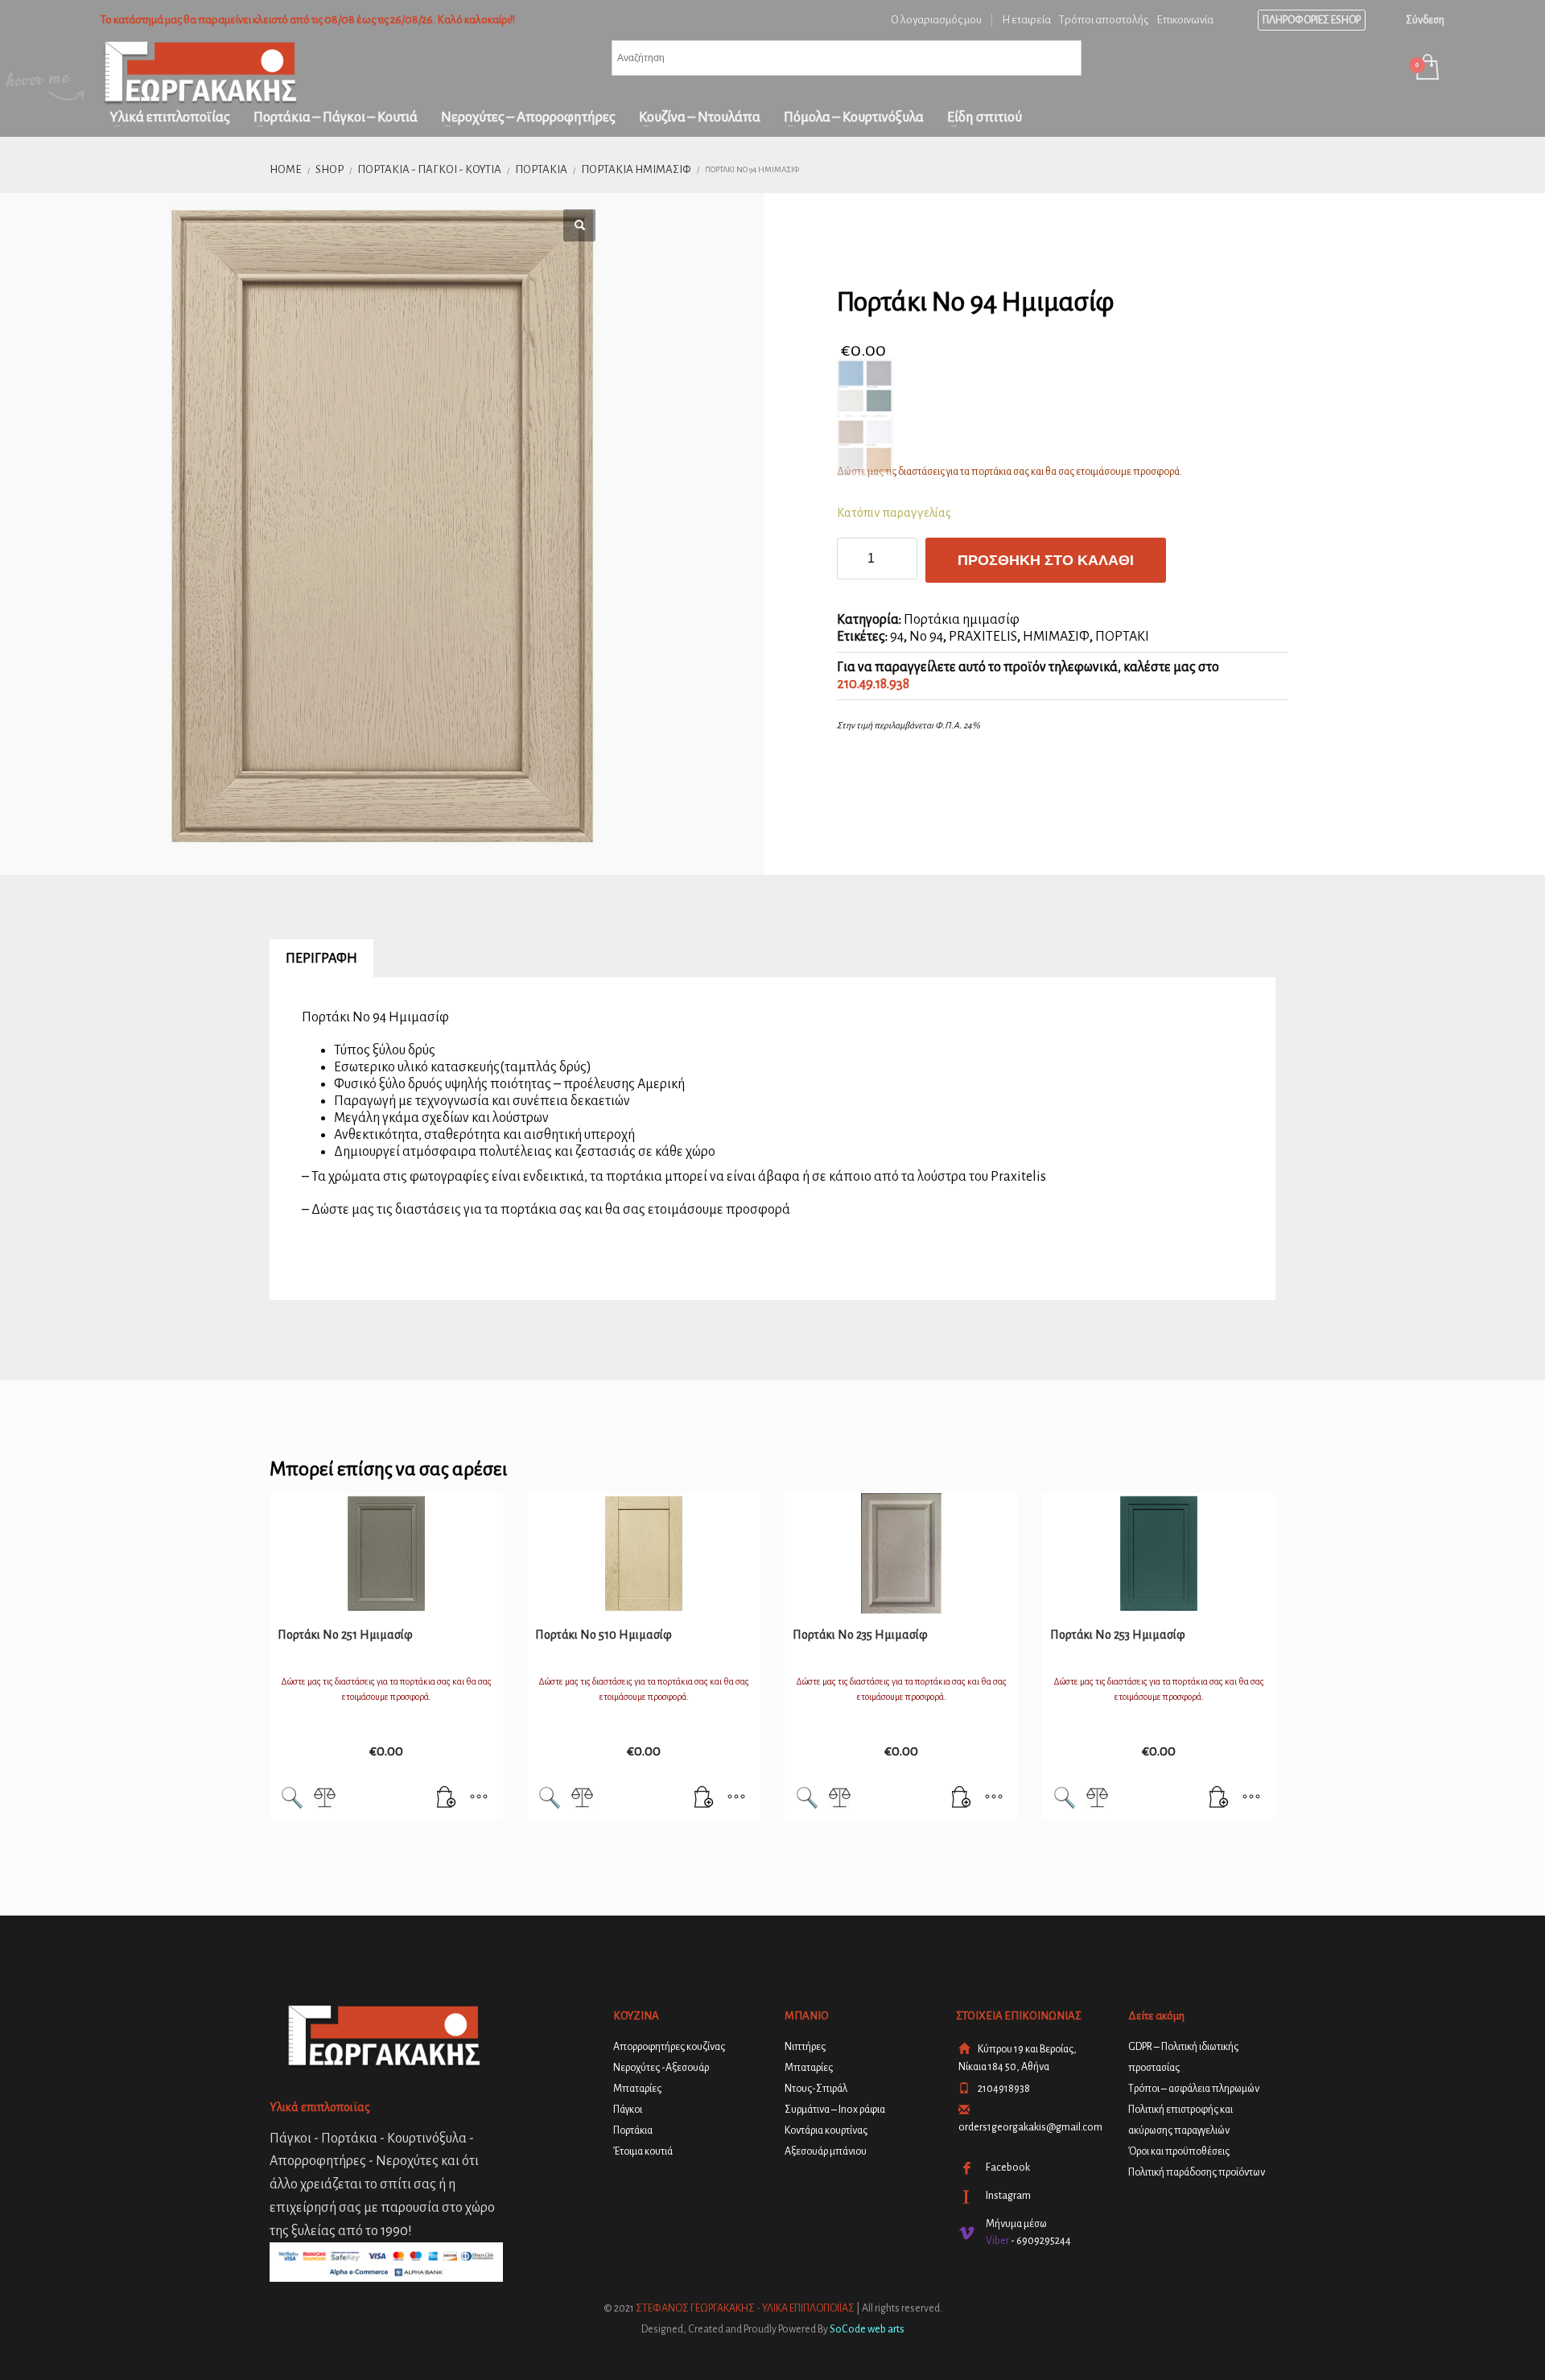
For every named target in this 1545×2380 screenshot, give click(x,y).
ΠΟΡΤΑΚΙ (1122, 637)
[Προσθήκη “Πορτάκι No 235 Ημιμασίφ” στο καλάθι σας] (962, 1799)
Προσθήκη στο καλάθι (1046, 560)
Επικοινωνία (1185, 20)
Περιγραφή (321, 959)
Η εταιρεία (1026, 20)
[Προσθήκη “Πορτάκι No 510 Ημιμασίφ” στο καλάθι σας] (704, 1799)
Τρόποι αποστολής (1104, 20)
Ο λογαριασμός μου (936, 20)
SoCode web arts (867, 2329)
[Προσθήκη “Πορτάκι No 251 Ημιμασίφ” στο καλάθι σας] (447, 1799)
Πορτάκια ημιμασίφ (962, 620)
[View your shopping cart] (1426, 69)
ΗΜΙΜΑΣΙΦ (1056, 637)
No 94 (926, 637)
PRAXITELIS (983, 637)
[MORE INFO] (479, 1799)
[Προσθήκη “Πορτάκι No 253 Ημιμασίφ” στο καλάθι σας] (1219, 1799)
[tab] (321, 959)
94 (897, 637)
